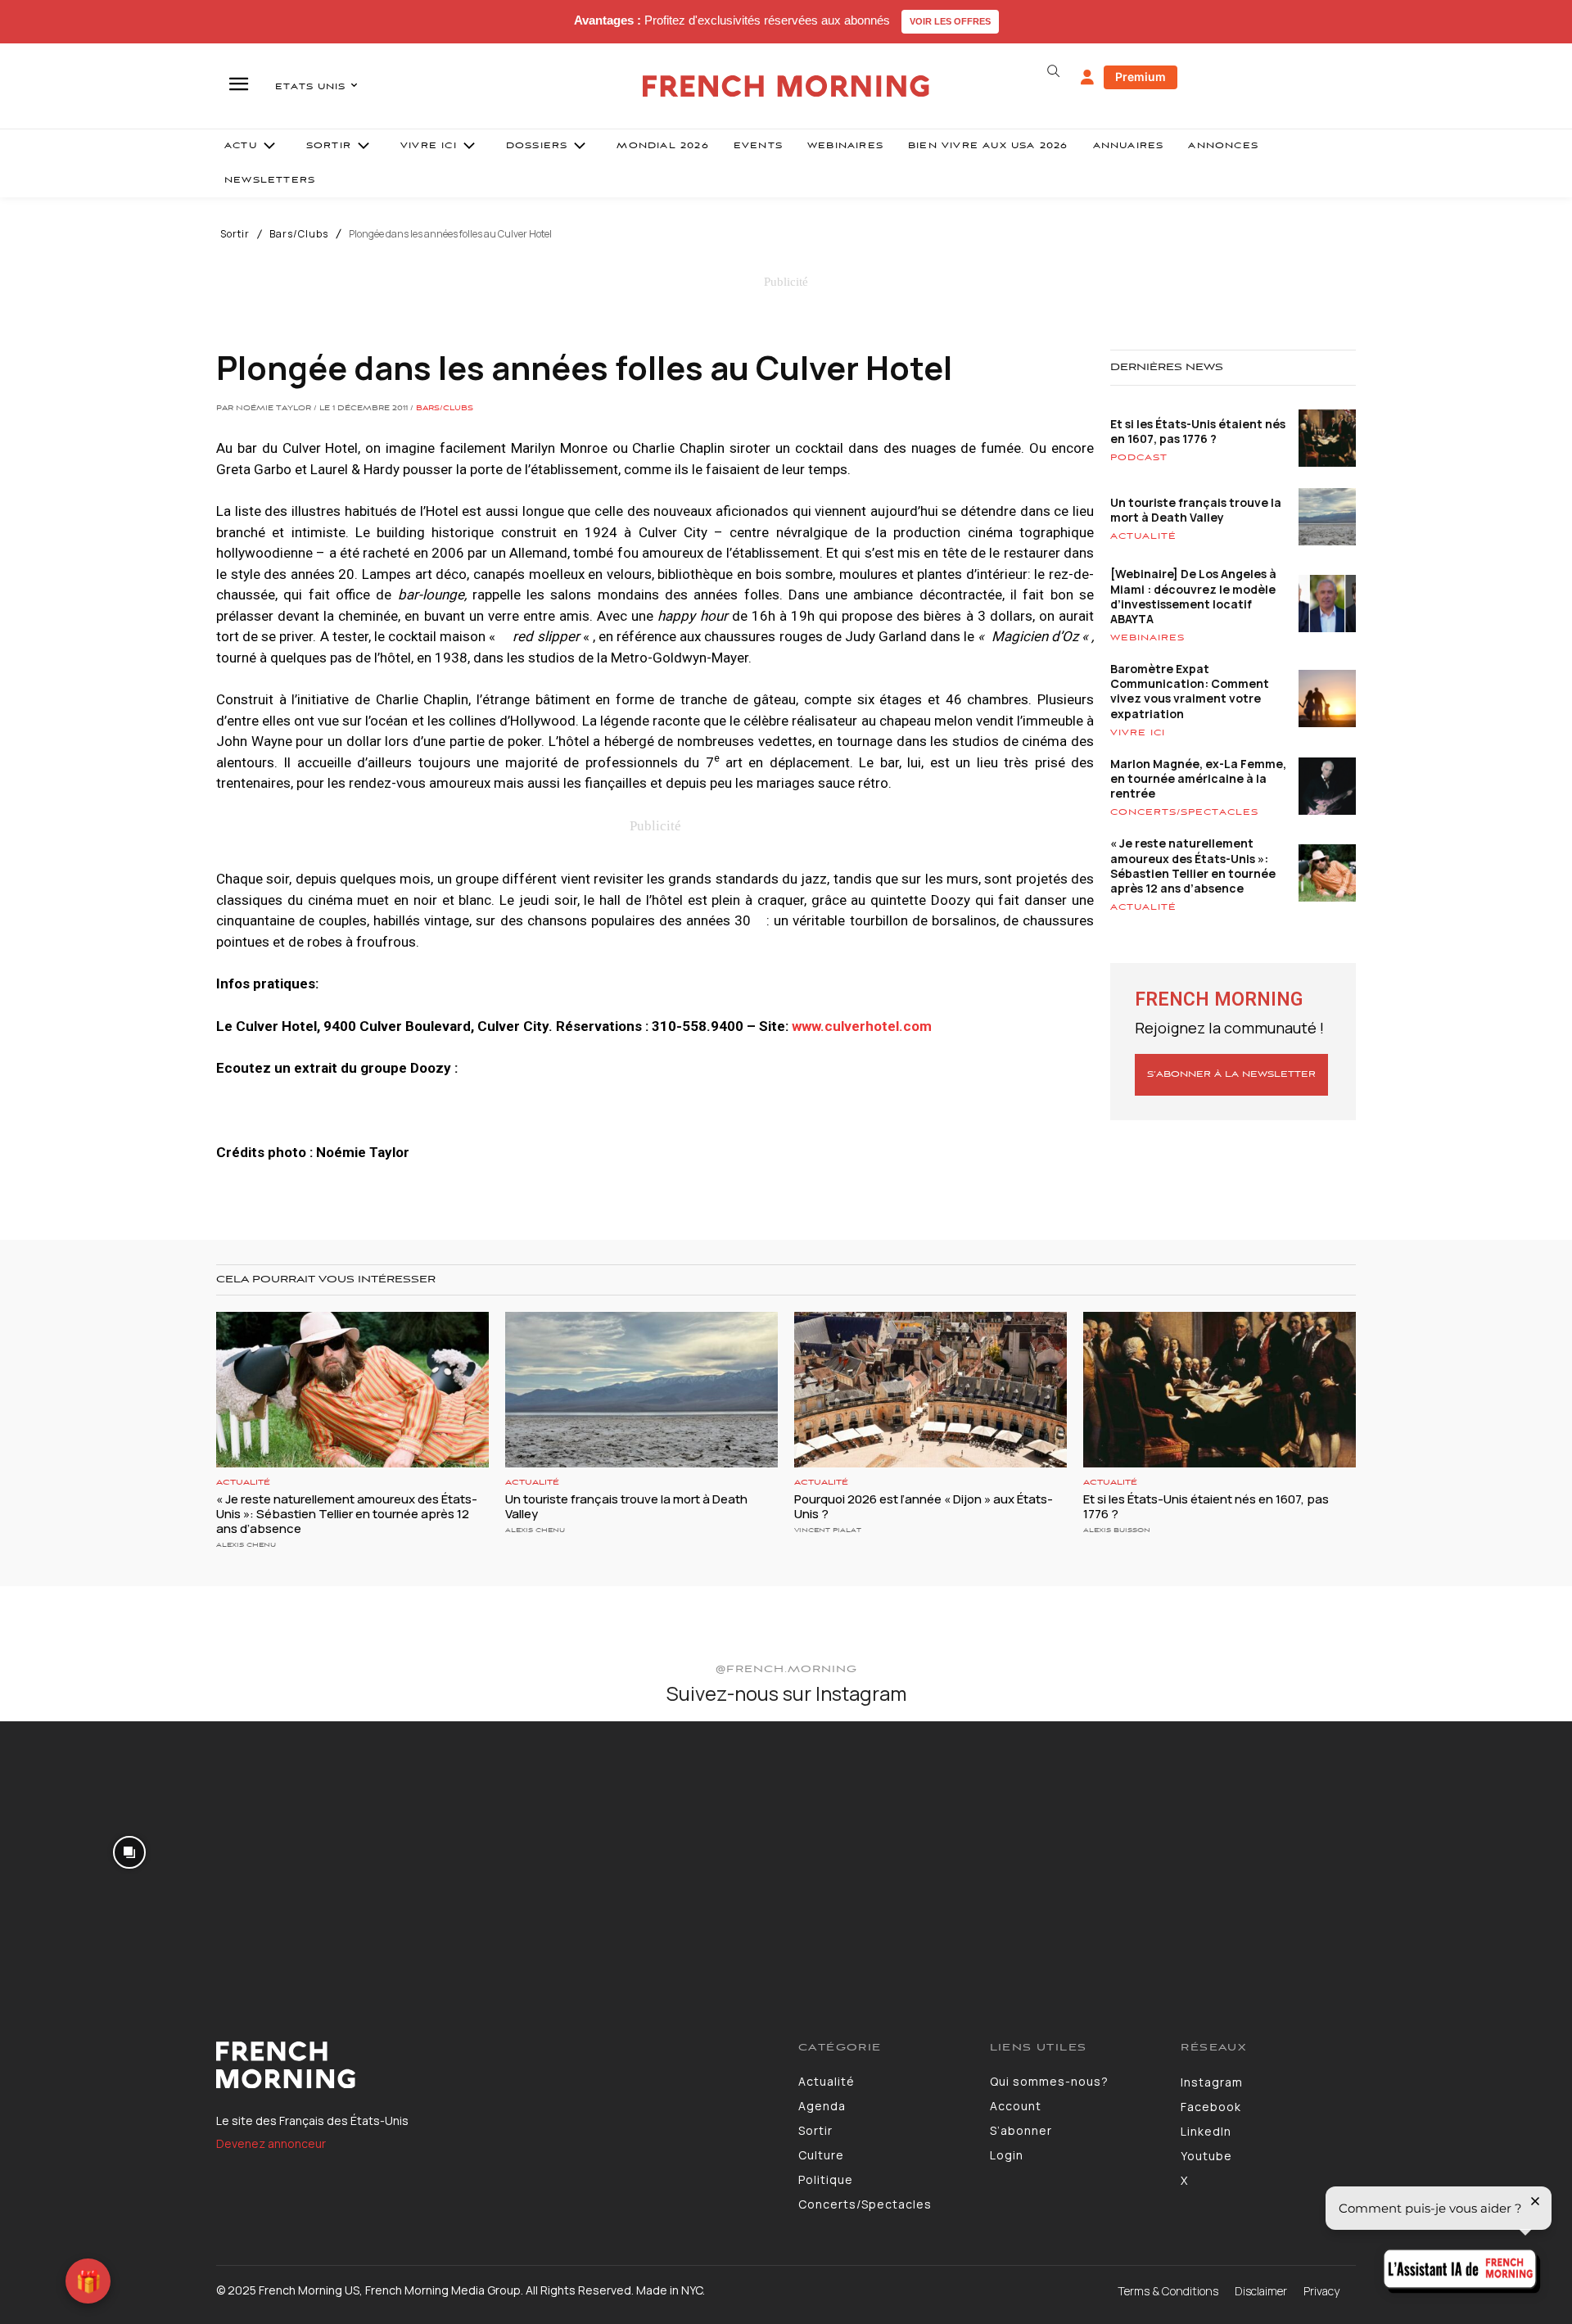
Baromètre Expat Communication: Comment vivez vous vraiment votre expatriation (1190, 691)
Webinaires (1147, 638)
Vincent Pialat (828, 1530)
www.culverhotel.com (862, 1026)
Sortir (235, 234)
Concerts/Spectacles (1184, 812)
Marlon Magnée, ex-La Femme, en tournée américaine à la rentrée (1198, 778)
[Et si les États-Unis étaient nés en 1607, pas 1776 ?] (1220, 1390)
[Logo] (495, 2065)
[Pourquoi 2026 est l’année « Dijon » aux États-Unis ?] (931, 1390)
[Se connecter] (1087, 78)
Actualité (1143, 536)
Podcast (1139, 458)
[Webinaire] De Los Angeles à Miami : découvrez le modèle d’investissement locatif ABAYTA (1193, 596)
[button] (1053, 71)
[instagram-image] (130, 1851)
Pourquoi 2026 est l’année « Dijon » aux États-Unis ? (924, 1506)
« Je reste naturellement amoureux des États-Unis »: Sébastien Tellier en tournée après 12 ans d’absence (1193, 866)
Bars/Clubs (299, 234)
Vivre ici (1138, 733)
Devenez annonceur (271, 2143)
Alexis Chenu (246, 1545)
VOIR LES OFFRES (950, 21)
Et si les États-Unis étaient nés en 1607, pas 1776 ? (1198, 431)
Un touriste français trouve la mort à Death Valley (1196, 510)
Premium (1141, 77)
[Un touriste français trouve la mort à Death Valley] (641, 1390)
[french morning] (786, 86)
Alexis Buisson (1117, 1530)
